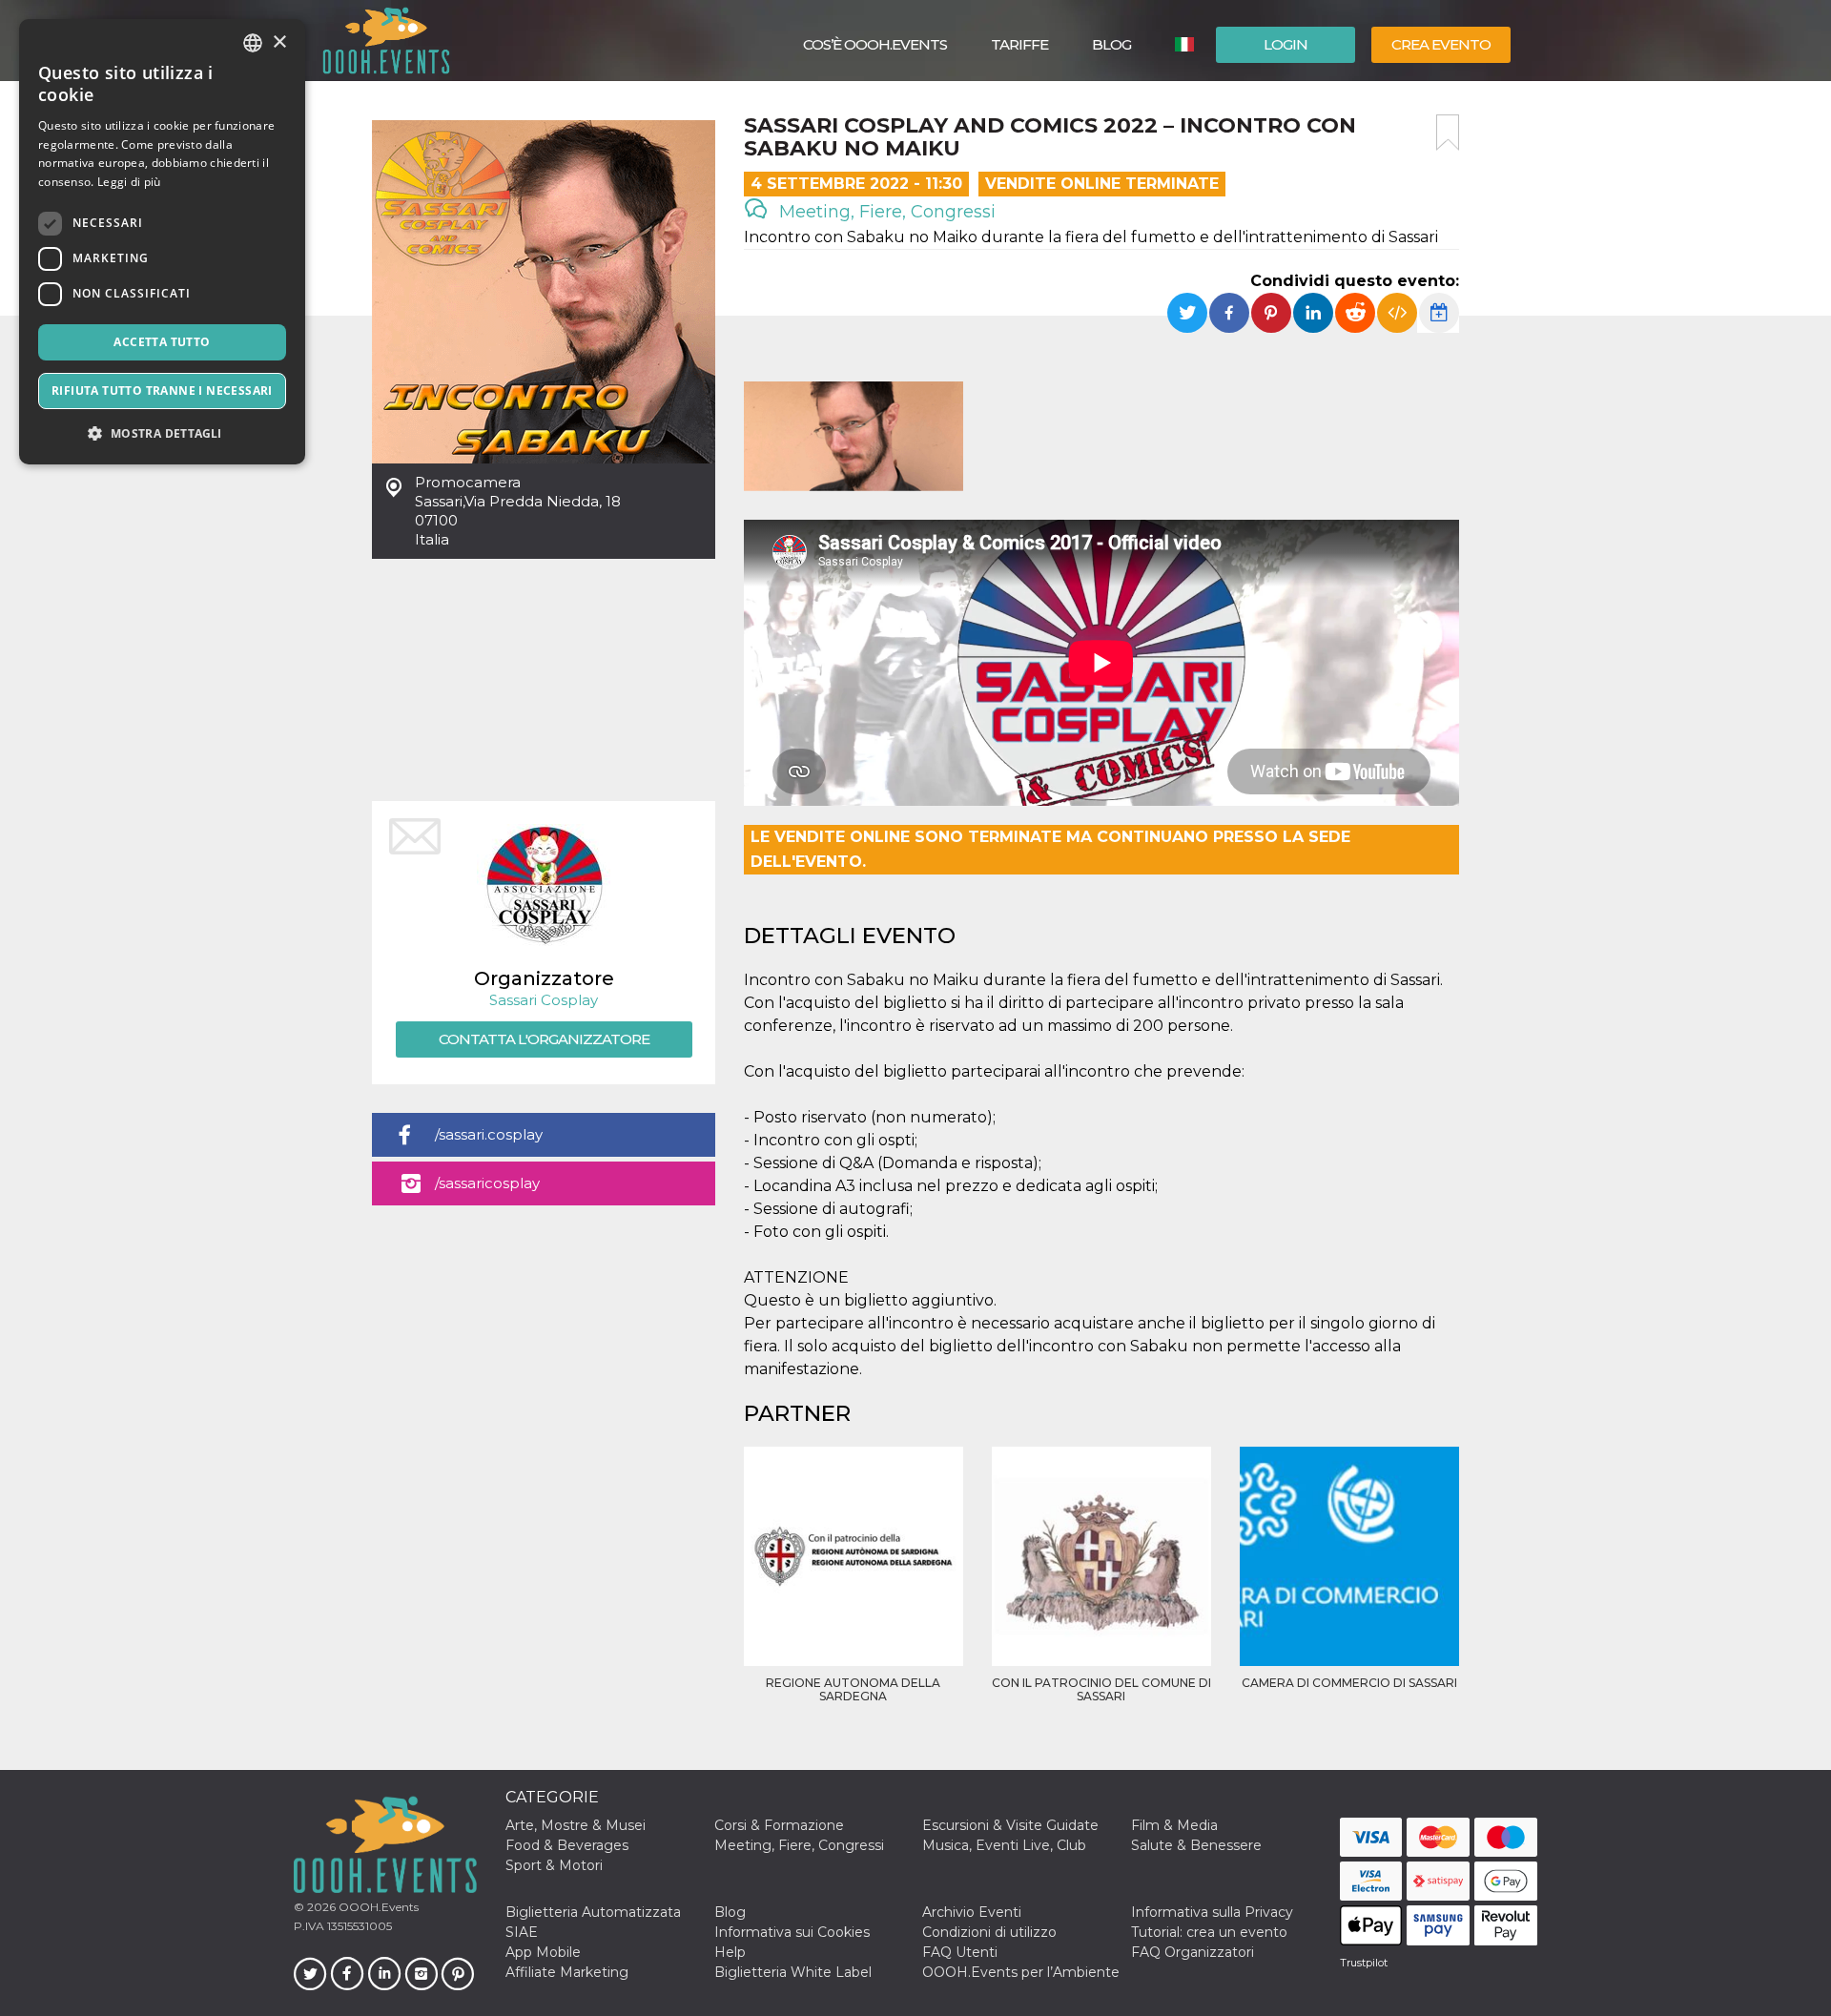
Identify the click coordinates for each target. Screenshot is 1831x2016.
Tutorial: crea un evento (1209, 1932)
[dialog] (162, 242)
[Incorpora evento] (1397, 313)
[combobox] (253, 43)
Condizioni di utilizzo (989, 1932)
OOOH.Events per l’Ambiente (1021, 1972)
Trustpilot (1364, 1963)
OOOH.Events (377, 1907)
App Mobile (543, 1952)
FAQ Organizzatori (1193, 1952)
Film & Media (1174, 1825)
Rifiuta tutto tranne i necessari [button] (162, 391)
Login (1286, 44)
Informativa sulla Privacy (1212, 1912)
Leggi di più (129, 182)
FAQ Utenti (960, 1952)
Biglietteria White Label (793, 1972)
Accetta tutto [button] (162, 342)
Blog (1111, 44)
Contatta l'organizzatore (544, 1039)
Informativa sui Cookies (792, 1932)
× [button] (279, 42)
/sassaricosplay (487, 1183)
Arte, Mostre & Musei (576, 1825)
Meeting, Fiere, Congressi (885, 212)
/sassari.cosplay (489, 1134)
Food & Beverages (567, 1845)
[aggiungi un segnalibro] (1448, 133)
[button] (162, 433)
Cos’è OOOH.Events (875, 44)
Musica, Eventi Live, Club (1004, 1845)
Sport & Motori (554, 1865)
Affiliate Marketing (567, 1972)
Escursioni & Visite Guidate (1010, 1825)
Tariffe (1019, 44)
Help (730, 1952)
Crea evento (1441, 44)
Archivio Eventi (972, 1912)
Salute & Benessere (1196, 1845)
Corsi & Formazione (779, 1825)
